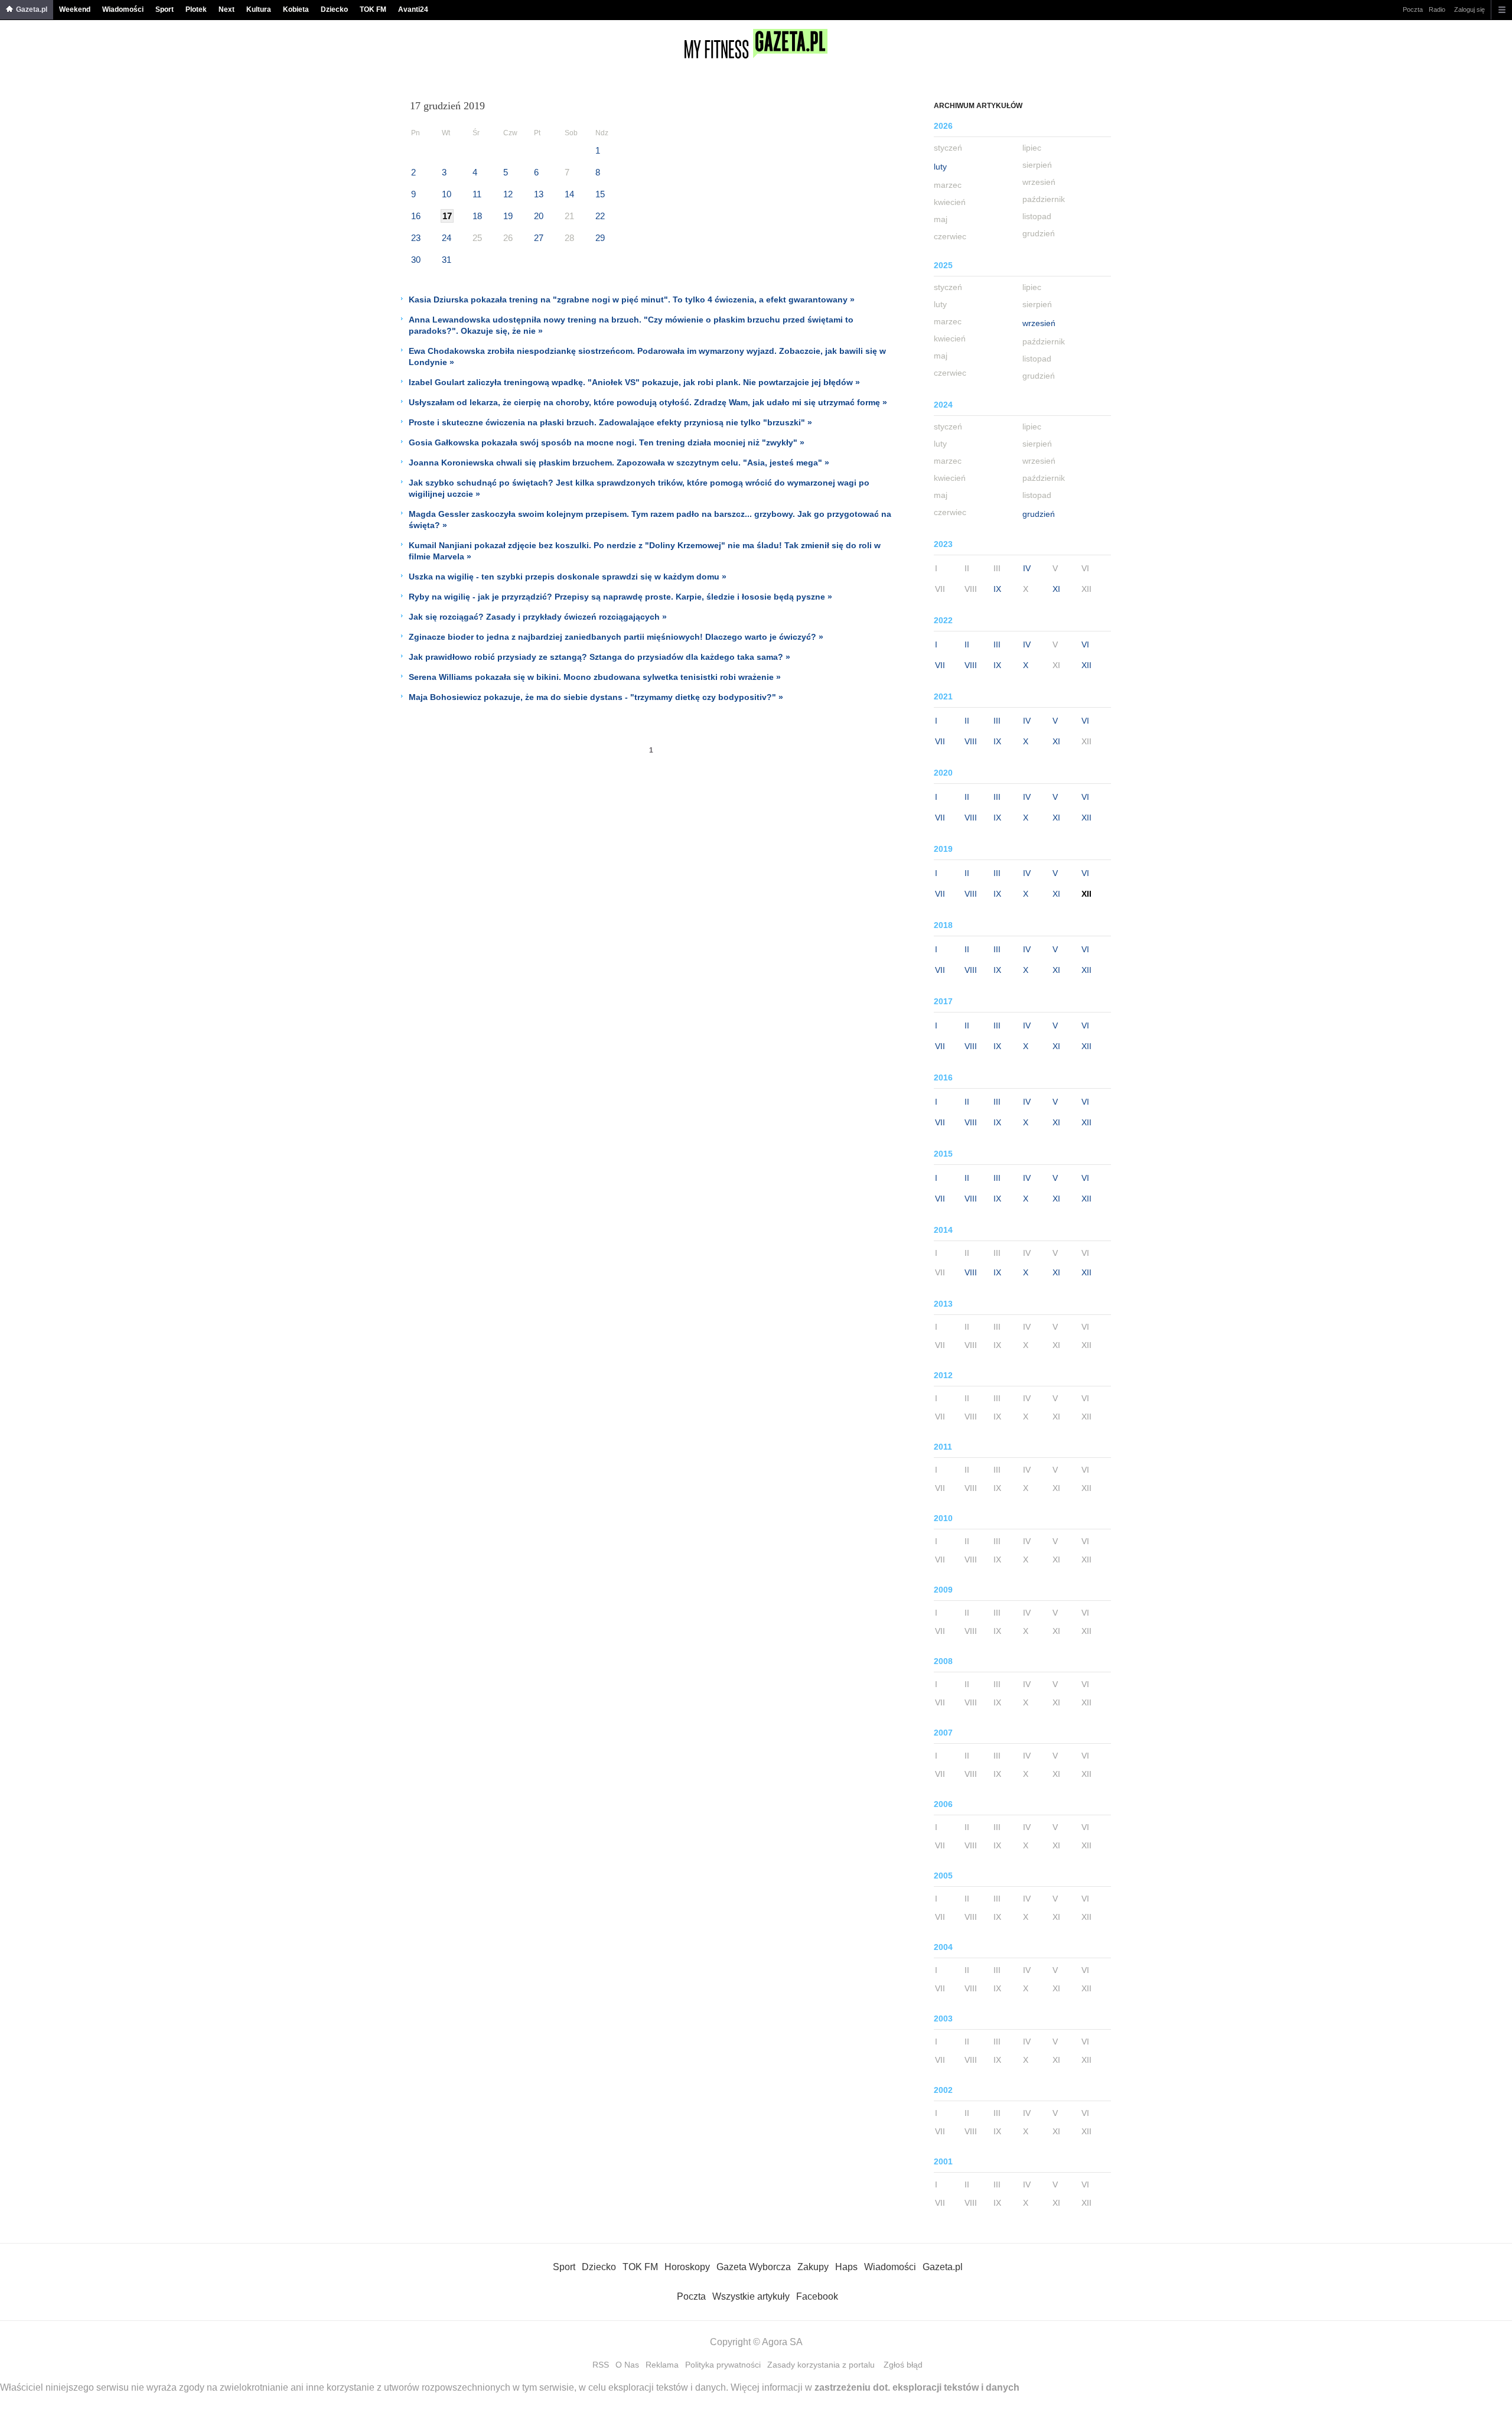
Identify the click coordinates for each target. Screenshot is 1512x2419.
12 (508, 194)
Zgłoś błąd (903, 2365)
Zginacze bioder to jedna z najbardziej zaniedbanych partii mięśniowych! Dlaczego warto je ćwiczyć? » (616, 637)
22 (600, 216)
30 (416, 260)
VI (1085, 644)
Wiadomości (123, 9)
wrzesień (1039, 323)
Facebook (817, 2296)
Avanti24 (413, 9)
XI (1056, 589)
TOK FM (373, 9)
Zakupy (813, 2267)
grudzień (1039, 514)
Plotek (196, 9)
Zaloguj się (1469, 9)
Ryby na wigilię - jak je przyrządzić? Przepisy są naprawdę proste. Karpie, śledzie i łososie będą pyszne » (620, 597)
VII (940, 665)
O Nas (627, 2365)
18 (477, 216)
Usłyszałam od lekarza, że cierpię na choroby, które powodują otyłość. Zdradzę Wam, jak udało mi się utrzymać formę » (648, 402)
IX (997, 589)
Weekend (75, 9)
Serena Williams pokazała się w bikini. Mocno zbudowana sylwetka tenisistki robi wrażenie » (595, 677)
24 (447, 238)
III (997, 644)
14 (569, 194)
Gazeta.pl (32, 9)
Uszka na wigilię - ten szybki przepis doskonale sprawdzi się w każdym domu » (568, 577)
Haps (846, 2267)
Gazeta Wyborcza (754, 2267)
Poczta (1413, 9)
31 (447, 260)
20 (539, 216)
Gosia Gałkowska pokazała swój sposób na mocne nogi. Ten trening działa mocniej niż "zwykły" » (607, 442)
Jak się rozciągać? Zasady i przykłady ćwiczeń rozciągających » (538, 617)
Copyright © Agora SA (756, 2342)
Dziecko (334, 9)
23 (416, 238)
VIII (971, 665)
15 (600, 194)
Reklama (662, 2365)
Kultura (259, 9)
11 (477, 194)
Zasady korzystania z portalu (821, 2365)
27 (539, 238)
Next (227, 9)
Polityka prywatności (723, 2365)
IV (1027, 568)
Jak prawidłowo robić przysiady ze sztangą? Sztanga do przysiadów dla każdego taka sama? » (599, 657)
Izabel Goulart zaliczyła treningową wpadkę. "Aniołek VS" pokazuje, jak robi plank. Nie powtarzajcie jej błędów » (634, 382)
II (967, 644)
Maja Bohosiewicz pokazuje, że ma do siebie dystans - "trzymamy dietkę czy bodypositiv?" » (596, 697)
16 (416, 216)
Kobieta (296, 9)
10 (447, 194)
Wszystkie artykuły (751, 2296)
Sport (164, 9)
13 (539, 194)
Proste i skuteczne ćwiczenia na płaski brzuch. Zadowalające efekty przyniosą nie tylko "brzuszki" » (610, 422)
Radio (1437, 9)
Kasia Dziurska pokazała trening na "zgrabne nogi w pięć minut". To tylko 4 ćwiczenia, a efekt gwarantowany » (632, 299)
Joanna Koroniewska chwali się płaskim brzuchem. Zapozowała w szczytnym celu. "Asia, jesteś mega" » (619, 463)
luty (940, 167)
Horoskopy (687, 2267)
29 (600, 238)
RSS (601, 2365)
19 (508, 216)
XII (1086, 665)
